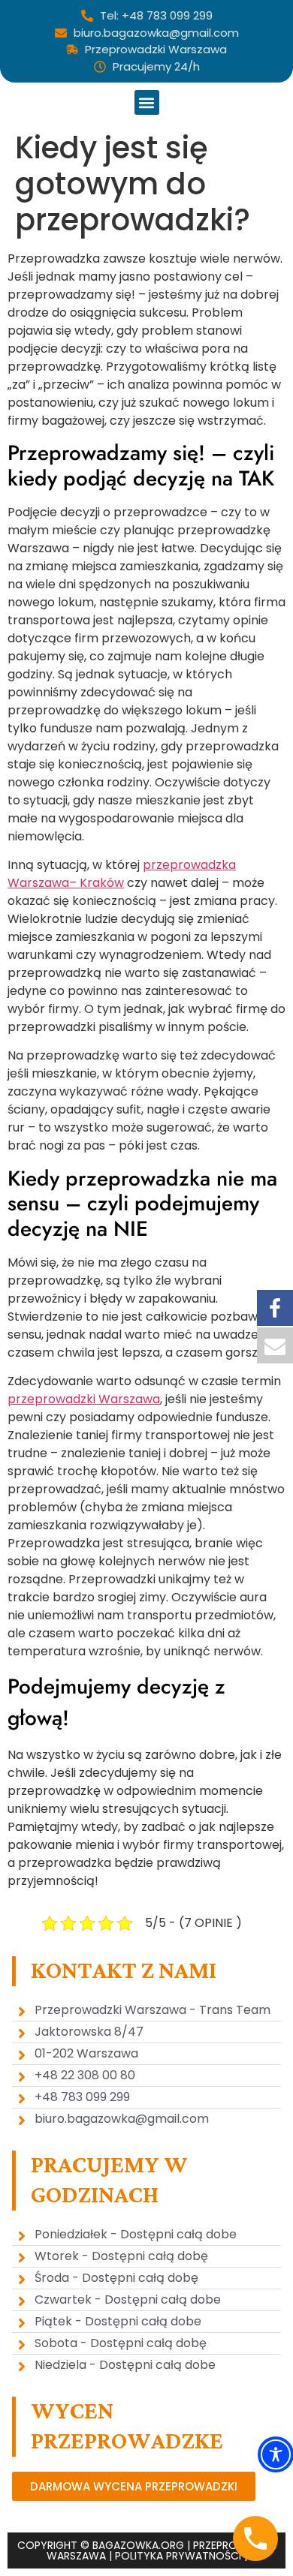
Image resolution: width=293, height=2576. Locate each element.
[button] (147, 102)
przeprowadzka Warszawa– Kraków (122, 874)
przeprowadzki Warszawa (84, 1399)
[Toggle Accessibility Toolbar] (276, 2454)
